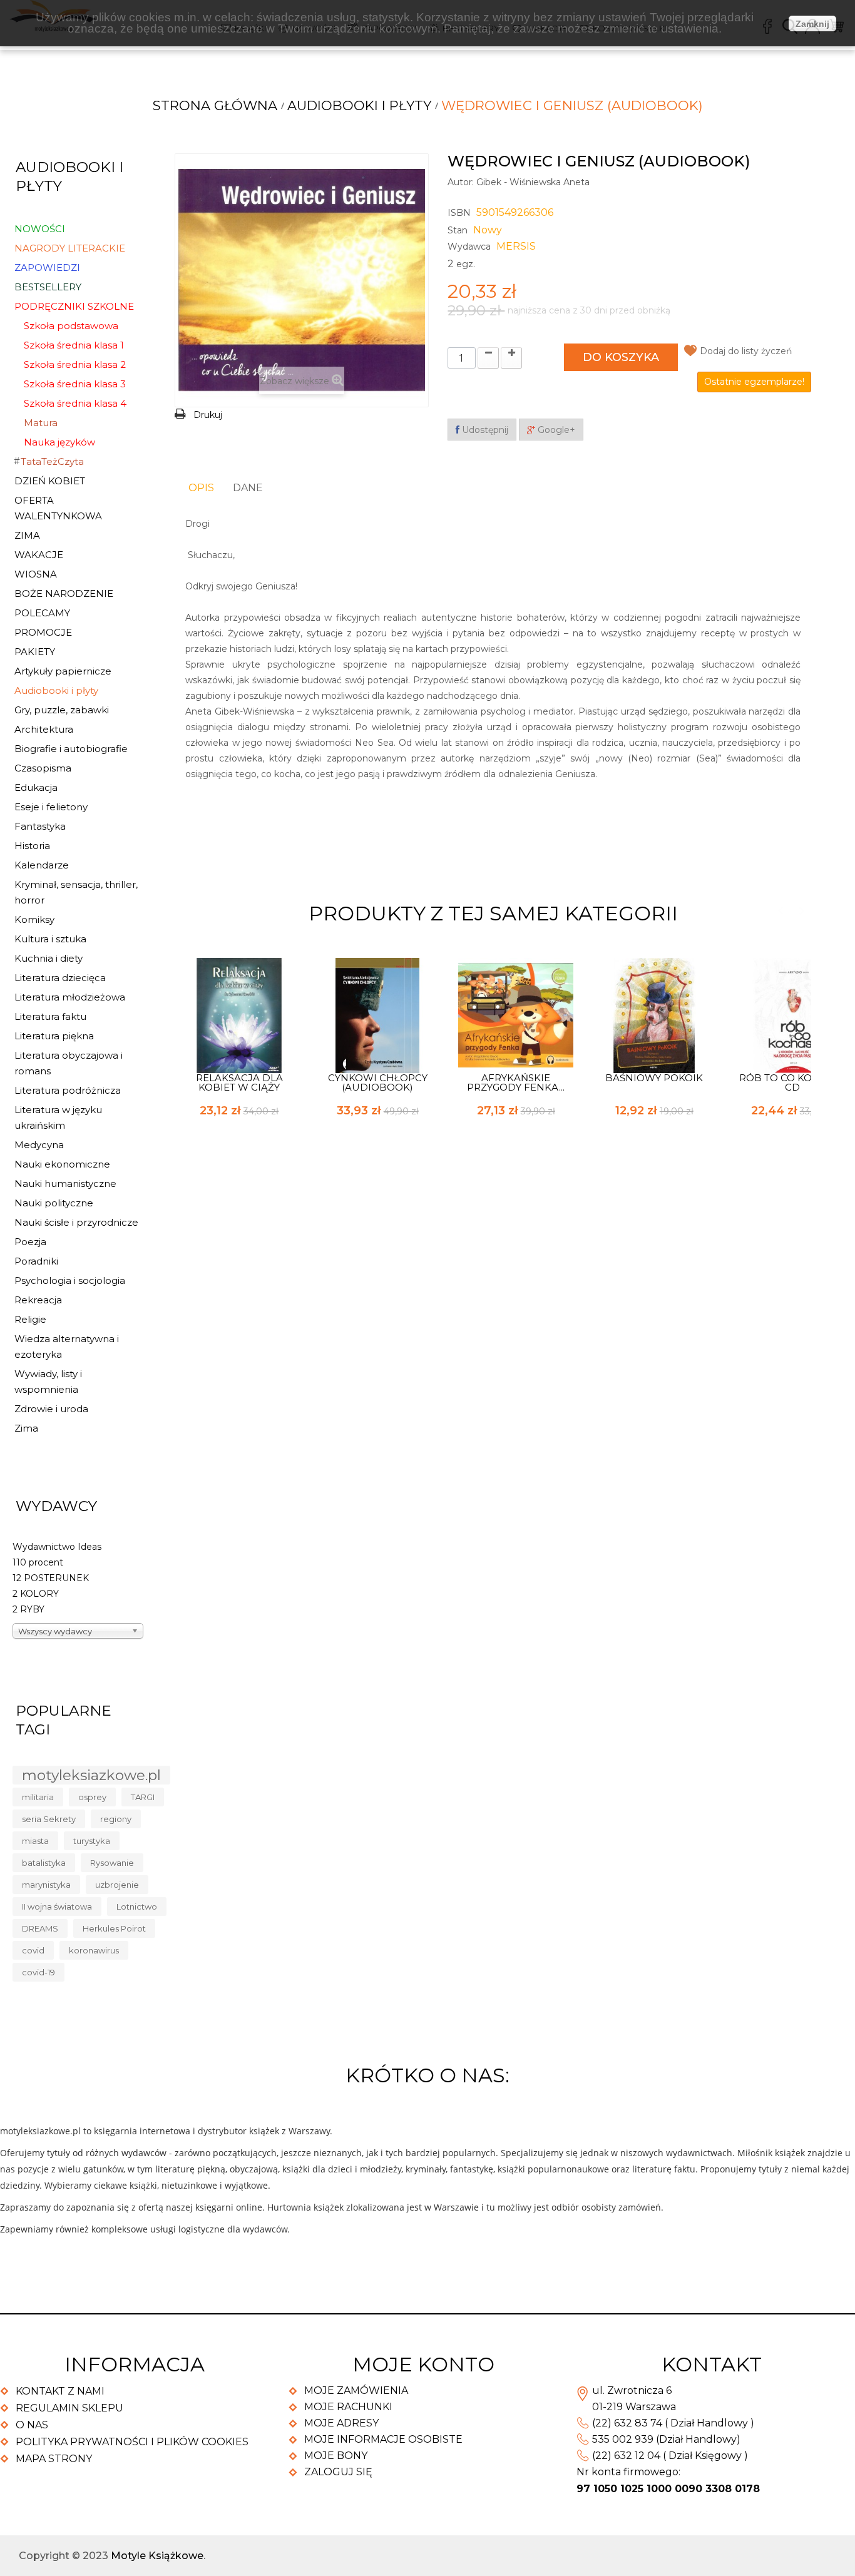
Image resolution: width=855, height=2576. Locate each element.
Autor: (461, 182)
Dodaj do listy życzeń (746, 351)
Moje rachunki (348, 2407)
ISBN (459, 213)
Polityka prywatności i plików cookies (132, 2442)
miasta (35, 1841)
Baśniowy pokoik (654, 1078)
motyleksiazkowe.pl (91, 1775)
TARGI (143, 1797)
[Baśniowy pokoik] (654, 1014)
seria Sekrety (49, 1819)
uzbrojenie (117, 1885)
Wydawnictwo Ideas (57, 1547)
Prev (780, 911)
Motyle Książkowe (157, 2556)
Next (801, 911)
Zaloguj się (338, 2472)
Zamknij (812, 24)
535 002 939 (623, 2439)
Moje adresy (341, 2423)
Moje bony (336, 2456)
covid (33, 1950)
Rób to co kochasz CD (792, 1082)
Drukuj (208, 415)
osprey (92, 1797)
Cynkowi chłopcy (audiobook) (378, 1082)
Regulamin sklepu (69, 2408)
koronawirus (94, 1950)
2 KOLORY (36, 1594)
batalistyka (44, 1863)
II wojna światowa (57, 1907)
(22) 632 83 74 (627, 2423)
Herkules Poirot (114, 1928)
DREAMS (40, 1928)
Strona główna (215, 105)
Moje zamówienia (356, 2390)
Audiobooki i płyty (359, 105)
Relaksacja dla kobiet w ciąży (239, 1082)
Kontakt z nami (60, 2391)
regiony (116, 1819)
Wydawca (469, 247)
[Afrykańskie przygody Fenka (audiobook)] (516, 1014)
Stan (458, 230)
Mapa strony (54, 2459)
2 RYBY (28, 1609)
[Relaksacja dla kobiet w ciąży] (239, 1014)
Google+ (555, 430)
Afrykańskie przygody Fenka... (516, 1082)
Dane (248, 488)
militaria (38, 1797)
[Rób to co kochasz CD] (792, 1014)
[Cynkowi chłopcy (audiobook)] (377, 1014)
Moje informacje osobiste (383, 2439)
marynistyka (46, 1885)
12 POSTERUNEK (51, 1578)
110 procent (38, 1562)
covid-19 (38, 1972)
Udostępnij (484, 430)
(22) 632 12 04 (626, 2456)
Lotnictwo (137, 1907)
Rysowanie (112, 1863)
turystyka (92, 1841)
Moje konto (423, 2364)
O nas (32, 2425)
